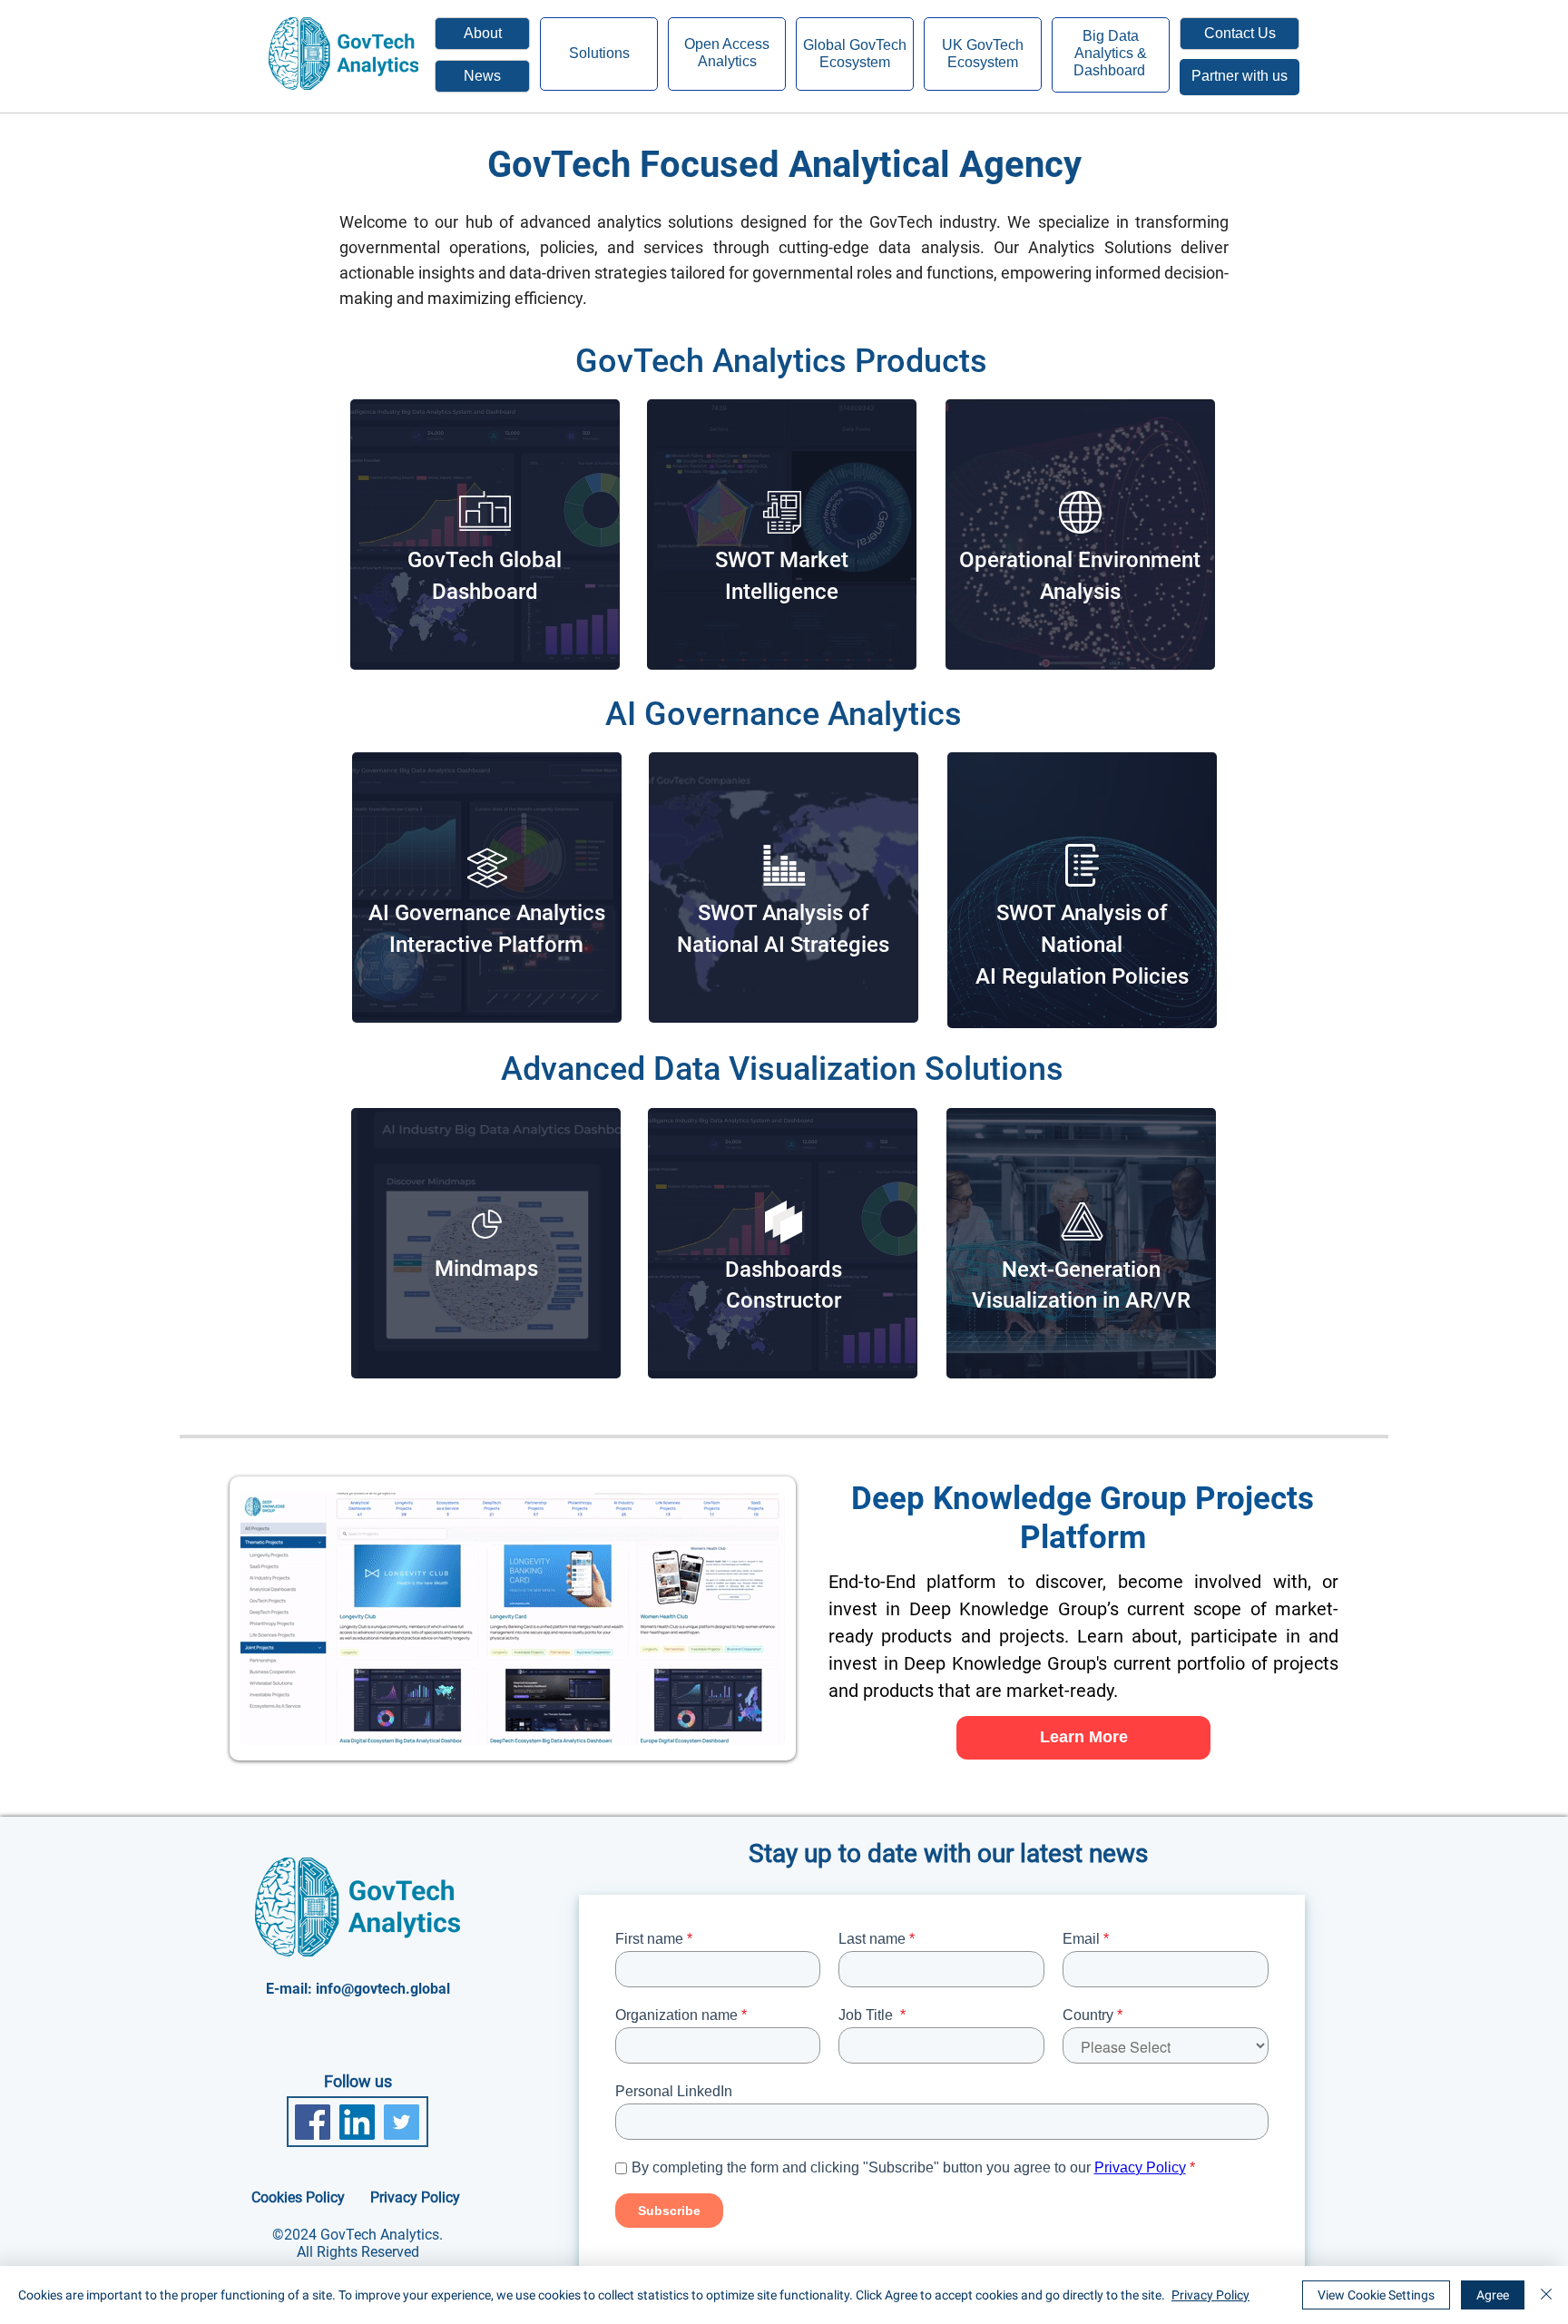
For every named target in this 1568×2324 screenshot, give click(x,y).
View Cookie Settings (1376, 2295)
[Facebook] (313, 2122)
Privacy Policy (1210, 2295)
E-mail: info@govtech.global (358, 1989)
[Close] (1546, 2295)
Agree (1493, 2295)
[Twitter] (402, 2122)
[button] (1240, 34)
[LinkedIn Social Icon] (357, 2122)
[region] (1240, 77)
